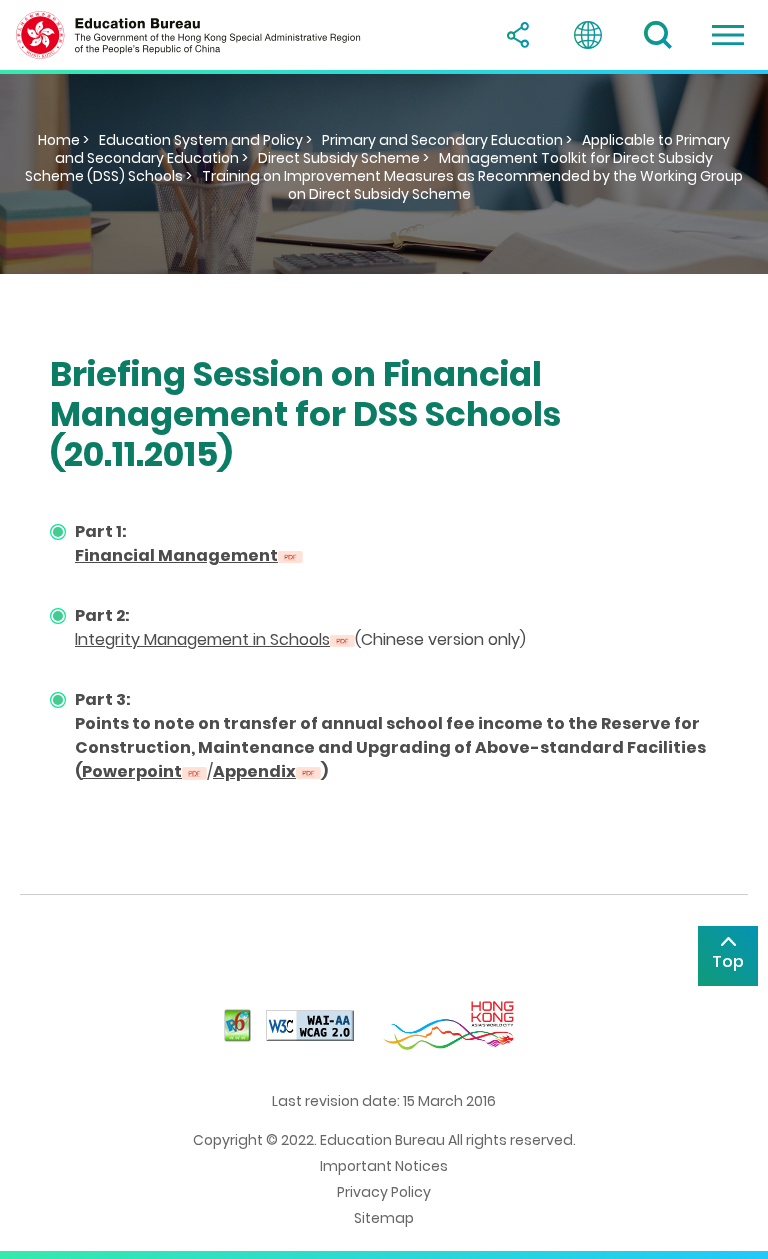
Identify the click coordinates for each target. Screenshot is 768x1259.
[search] (658, 35)
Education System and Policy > (205, 140)
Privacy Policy (384, 1192)
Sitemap (384, 1218)
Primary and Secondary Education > (447, 140)
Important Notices (384, 1166)
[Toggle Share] (518, 35)
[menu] (728, 35)
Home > (63, 140)
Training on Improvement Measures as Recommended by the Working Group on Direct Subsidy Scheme (472, 185)
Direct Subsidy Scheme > (343, 158)
